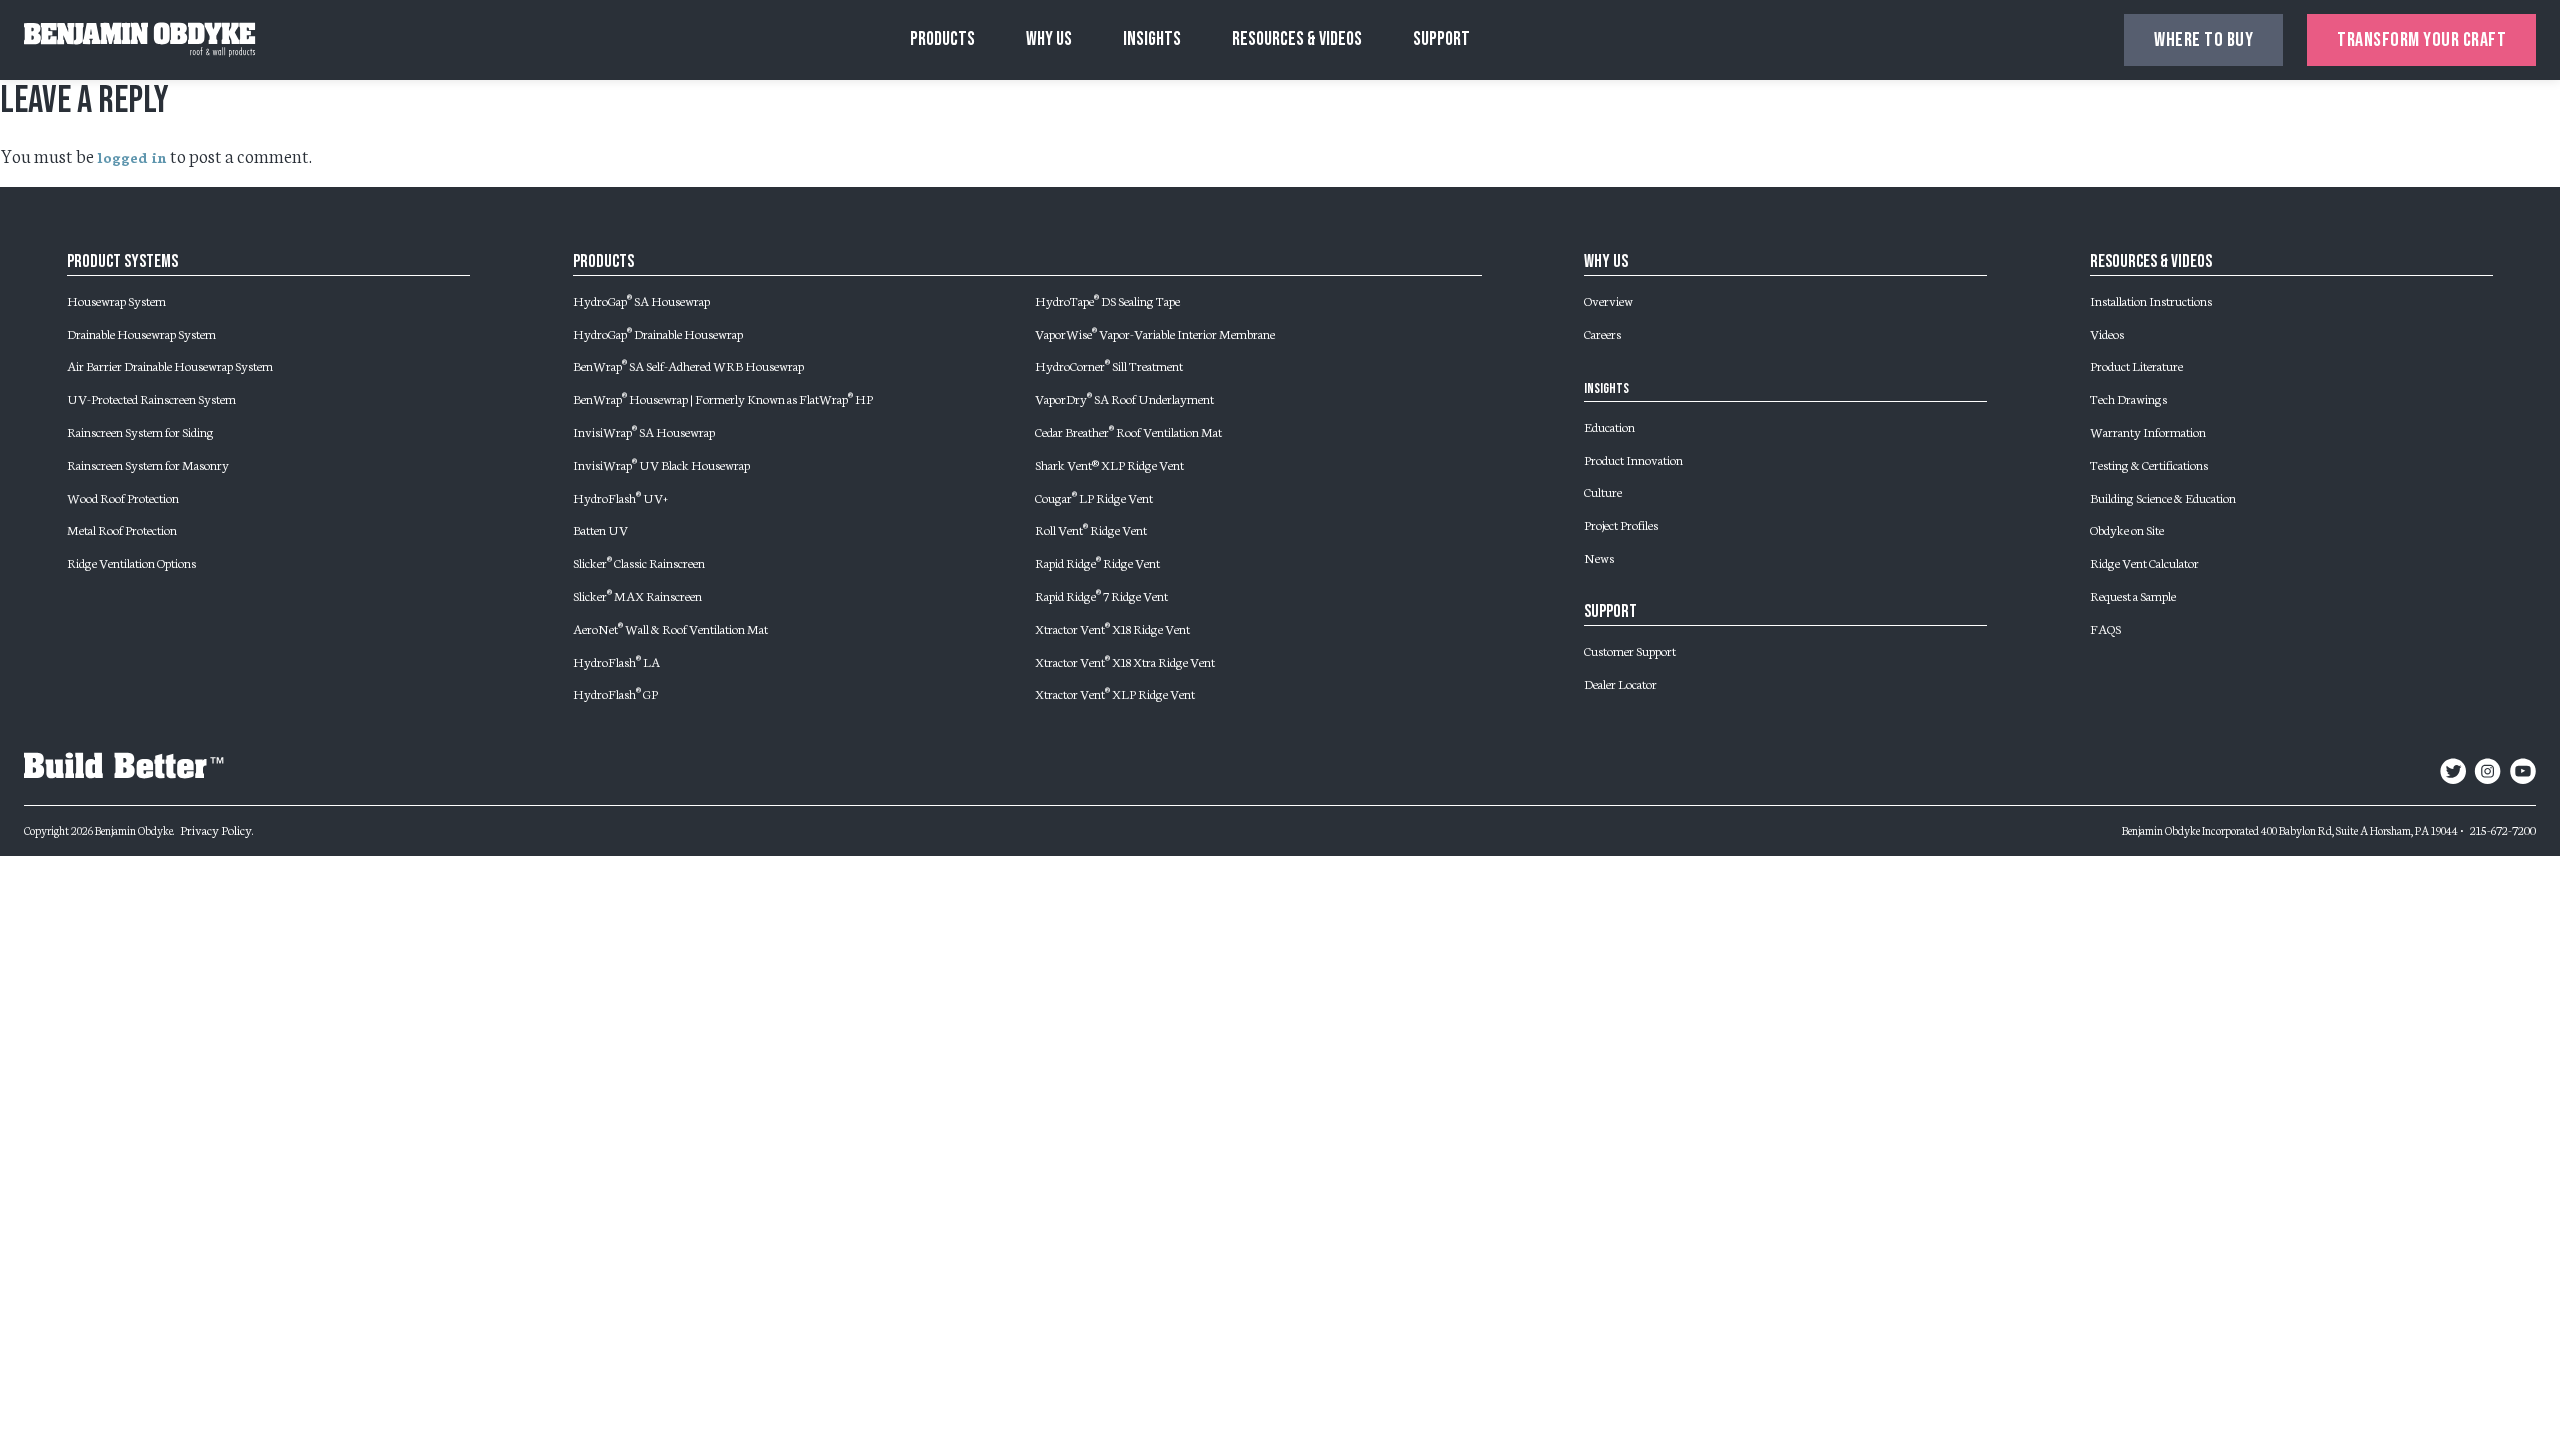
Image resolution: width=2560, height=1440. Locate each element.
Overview (1608, 300)
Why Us (1049, 39)
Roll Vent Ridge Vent (1091, 529)
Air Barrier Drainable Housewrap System (170, 365)
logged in (132, 157)
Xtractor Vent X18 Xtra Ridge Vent (1125, 661)
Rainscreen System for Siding (140, 431)
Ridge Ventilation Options (131, 562)
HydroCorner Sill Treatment (1109, 365)
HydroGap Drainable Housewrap (658, 333)
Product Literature (2136, 365)
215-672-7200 (2503, 829)
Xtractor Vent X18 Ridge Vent (1112, 628)
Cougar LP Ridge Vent (1094, 497)
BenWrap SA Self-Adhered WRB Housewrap (688, 365)
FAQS (2105, 628)
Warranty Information (2148, 431)
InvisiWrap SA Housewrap (644, 431)
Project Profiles (1621, 524)
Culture (1603, 491)
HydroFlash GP (615, 693)
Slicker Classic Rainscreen (639, 562)
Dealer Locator (1620, 683)
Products (942, 39)
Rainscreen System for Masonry (148, 464)
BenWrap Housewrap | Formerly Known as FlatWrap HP (723, 398)
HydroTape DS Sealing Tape (1107, 300)
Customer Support (1630, 650)
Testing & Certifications (2149, 464)
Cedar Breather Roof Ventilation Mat (1128, 431)
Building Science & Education (2163, 497)
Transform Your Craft (2421, 40)
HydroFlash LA (616, 661)
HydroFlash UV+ (620, 497)
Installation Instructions (2151, 300)
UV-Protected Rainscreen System (151, 398)
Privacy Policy (216, 829)
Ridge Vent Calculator (2144, 562)
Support (1441, 39)
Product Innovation (1633, 459)
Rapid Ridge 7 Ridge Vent (1101, 595)
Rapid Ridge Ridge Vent (1097, 562)
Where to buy (2203, 40)
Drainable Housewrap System (141, 333)
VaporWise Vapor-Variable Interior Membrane (1155, 333)
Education (1609, 426)
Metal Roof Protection (122, 529)
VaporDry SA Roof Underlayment (1124, 398)
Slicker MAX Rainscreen (637, 595)
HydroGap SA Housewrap (641, 300)
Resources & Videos (1297, 39)
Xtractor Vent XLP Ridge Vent (1115, 693)
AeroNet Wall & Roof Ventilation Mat (670, 628)
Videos (2107, 333)
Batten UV (600, 529)
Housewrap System (116, 300)
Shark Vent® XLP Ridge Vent (1109, 464)
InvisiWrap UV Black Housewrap (661, 464)
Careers (1602, 333)
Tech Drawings (2128, 398)
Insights (1152, 39)
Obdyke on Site (2127, 529)
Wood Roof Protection (123, 497)
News (1599, 557)
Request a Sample (2133, 595)
